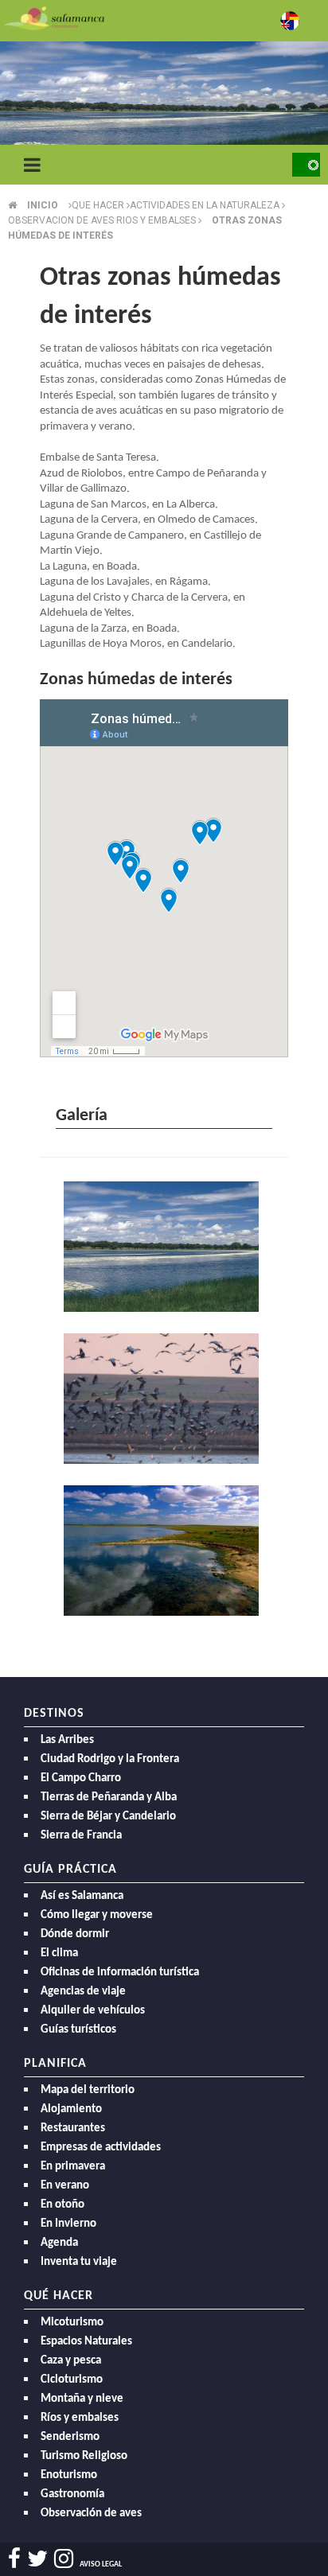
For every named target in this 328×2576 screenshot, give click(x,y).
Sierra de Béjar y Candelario (108, 1817)
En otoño (62, 2205)
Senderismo (70, 2437)
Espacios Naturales (86, 2342)
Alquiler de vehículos (93, 2011)
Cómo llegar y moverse (97, 1915)
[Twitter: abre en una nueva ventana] (37, 2559)
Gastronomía (72, 2494)
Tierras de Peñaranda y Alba (109, 1798)
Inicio (43, 205)
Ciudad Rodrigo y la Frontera (110, 1759)
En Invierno (68, 2224)
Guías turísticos (78, 2030)
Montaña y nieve (82, 2399)
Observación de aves (91, 2514)
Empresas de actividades (101, 2148)
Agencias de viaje (83, 1992)
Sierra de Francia (81, 1836)
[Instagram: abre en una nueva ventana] (64, 2559)
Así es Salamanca (82, 1896)
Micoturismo (72, 2323)
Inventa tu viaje (79, 2262)
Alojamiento (71, 2109)
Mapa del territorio (88, 2090)
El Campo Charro (81, 1778)
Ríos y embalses (80, 2418)
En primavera (73, 2167)
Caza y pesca (71, 2361)
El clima (59, 1953)
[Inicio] (54, 17)
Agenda (59, 2243)
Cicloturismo (72, 2380)
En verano (65, 2186)
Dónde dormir (75, 1934)
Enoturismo (69, 2475)
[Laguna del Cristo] (164, 1249)
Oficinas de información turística (120, 1973)
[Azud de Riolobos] (164, 1401)
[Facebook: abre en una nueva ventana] (14, 2559)
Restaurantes (73, 2129)
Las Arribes (67, 1740)
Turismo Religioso (84, 2456)
